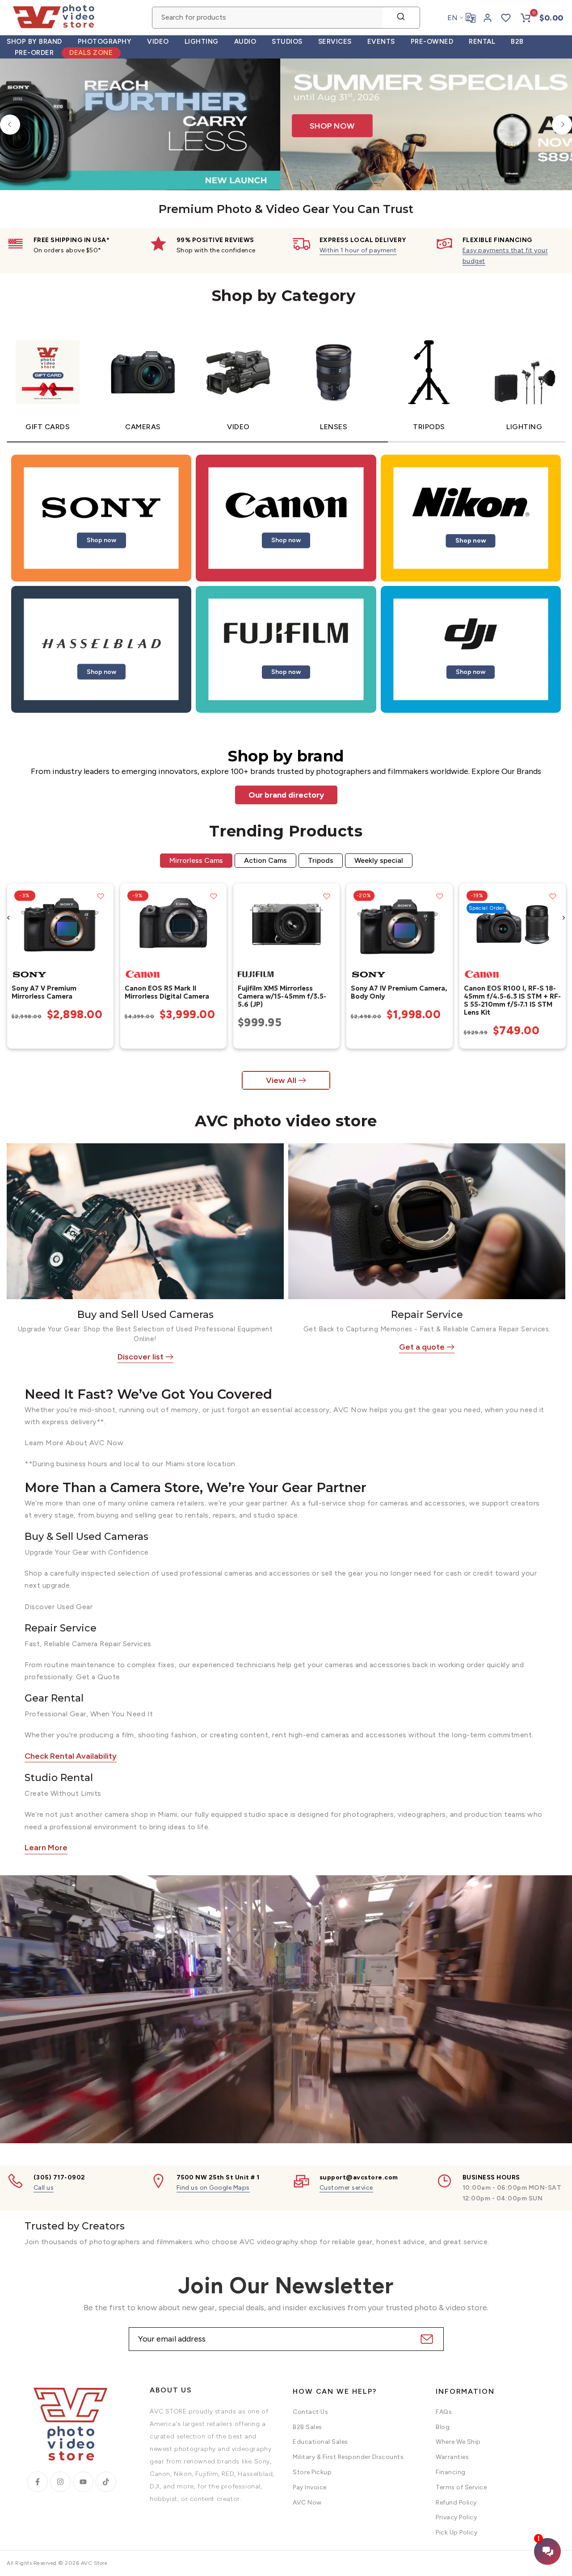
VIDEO (158, 42)
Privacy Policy (456, 2517)
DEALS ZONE (91, 53)
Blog (443, 2427)
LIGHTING (202, 42)
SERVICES (335, 42)
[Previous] (10, 124)
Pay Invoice (310, 2487)
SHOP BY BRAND (34, 42)
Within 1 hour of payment (358, 250)
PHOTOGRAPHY (105, 42)
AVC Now (307, 2503)
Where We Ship (458, 2442)
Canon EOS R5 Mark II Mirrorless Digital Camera (166, 992)
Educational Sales (320, 2442)
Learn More (46, 1848)
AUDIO (245, 42)
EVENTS (381, 42)
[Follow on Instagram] (60, 2482)
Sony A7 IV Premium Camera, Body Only (399, 992)
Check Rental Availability (71, 1756)
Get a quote (422, 1347)
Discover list (141, 1357)
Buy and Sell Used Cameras (145, 1315)
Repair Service (427, 1315)
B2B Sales (307, 2427)
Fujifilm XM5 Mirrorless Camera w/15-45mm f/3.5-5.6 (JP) (282, 996)
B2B (517, 42)
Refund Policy (456, 2503)
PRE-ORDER (34, 53)
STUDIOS (287, 42)
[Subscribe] (426, 2339)
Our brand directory (286, 795)
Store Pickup (312, 2472)
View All (281, 1080)
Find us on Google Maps (213, 2188)
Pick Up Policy (456, 2532)
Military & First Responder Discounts (348, 2457)
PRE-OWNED (432, 42)
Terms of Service (461, 2487)
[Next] (562, 124)
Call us (44, 2188)
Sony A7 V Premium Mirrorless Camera (44, 992)
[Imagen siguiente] (103, 924)
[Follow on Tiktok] (106, 2482)
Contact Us (310, 2412)
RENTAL (482, 42)
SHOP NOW (179, 157)
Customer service (346, 2188)
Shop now (101, 540)
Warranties (452, 2457)
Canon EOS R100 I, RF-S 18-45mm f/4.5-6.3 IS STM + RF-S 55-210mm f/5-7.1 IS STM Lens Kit (512, 1000)
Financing (451, 2472)
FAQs (444, 2412)
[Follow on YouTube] (83, 2482)
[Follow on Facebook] (38, 2482)
